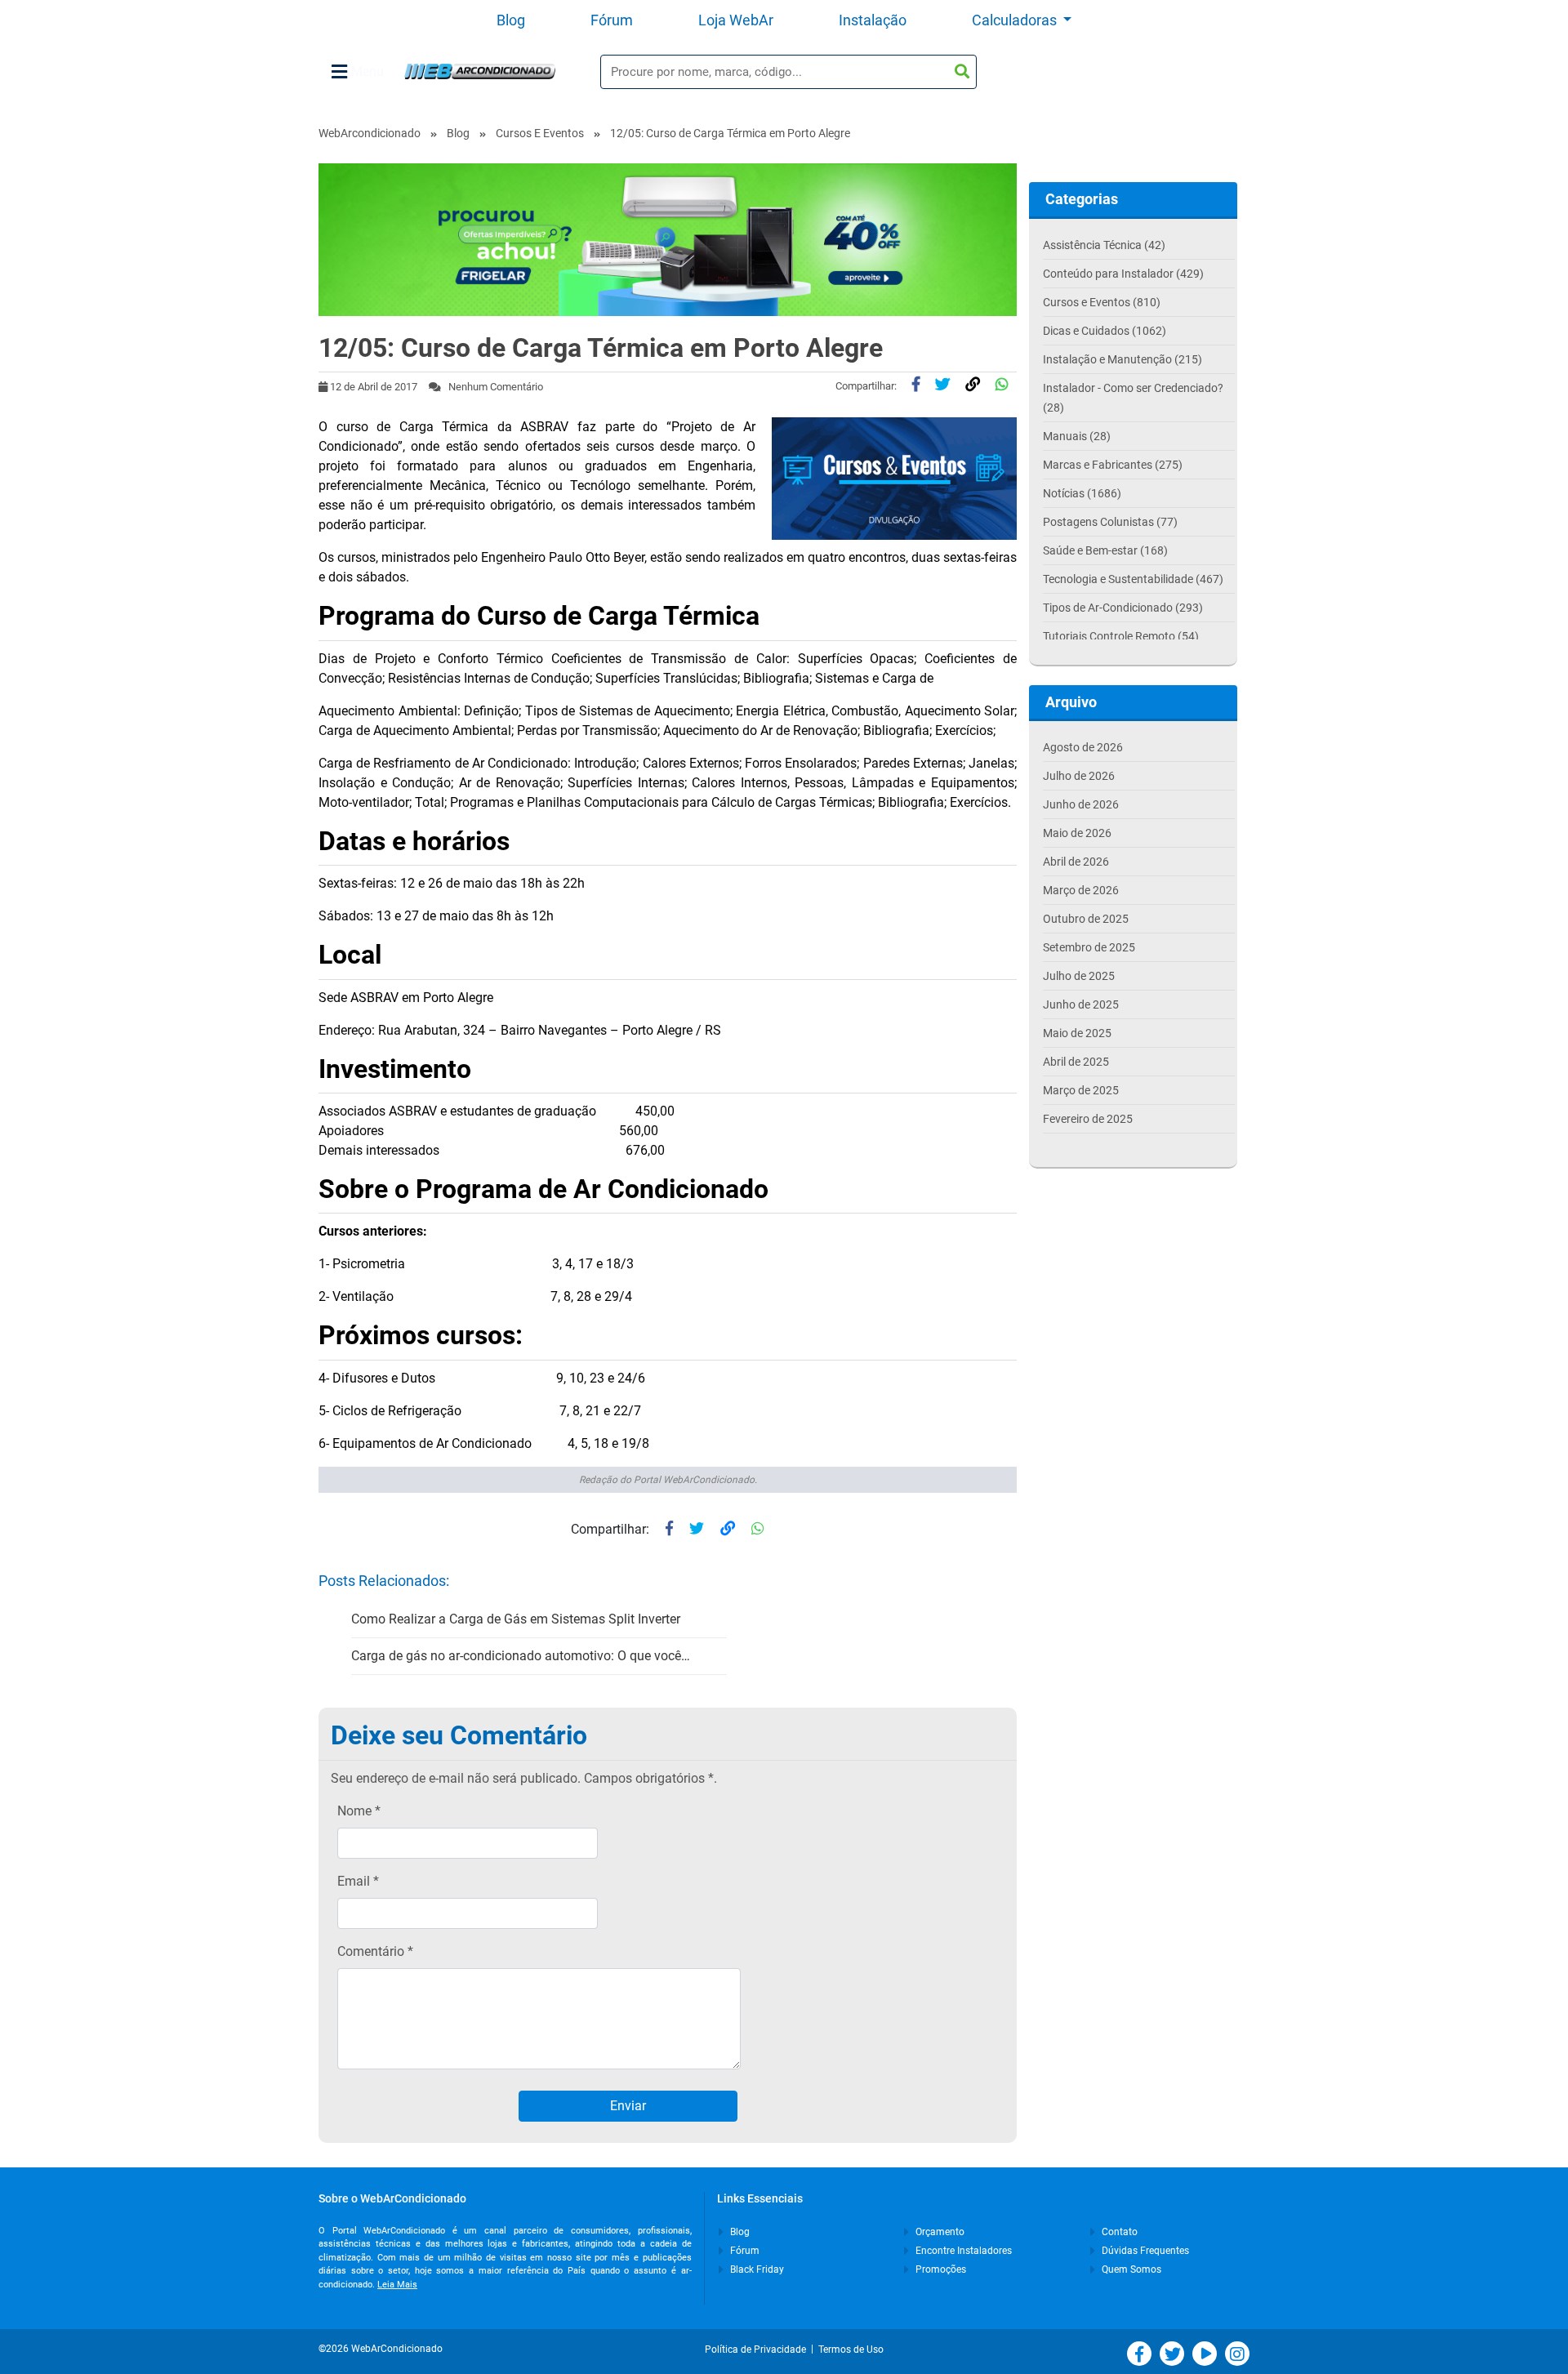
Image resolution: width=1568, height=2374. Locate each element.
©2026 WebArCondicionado (381, 2349)
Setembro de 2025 (1089, 947)
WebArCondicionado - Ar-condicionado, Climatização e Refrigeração (480, 71)
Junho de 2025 (1081, 1004)
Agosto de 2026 (1083, 747)
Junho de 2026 (1081, 804)
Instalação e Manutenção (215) (1123, 359)
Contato (1118, 2232)
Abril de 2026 (1076, 862)
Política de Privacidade (758, 2350)
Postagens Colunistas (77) (1110, 522)
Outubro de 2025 (1086, 919)
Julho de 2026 (1079, 776)
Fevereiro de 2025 (1088, 1119)
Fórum (612, 20)
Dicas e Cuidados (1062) (1105, 331)
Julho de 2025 (1079, 976)
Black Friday (756, 2269)
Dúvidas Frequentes (1144, 2251)
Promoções (940, 2269)
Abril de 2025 (1076, 1062)
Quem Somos (1130, 2269)
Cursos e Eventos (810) (1102, 302)
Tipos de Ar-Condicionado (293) (1123, 608)
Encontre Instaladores (962, 2251)
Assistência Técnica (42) (1104, 245)
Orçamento (939, 2232)
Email (358, 1881)
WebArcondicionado (370, 133)
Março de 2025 (1081, 1090)
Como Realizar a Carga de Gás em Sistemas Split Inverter (516, 1619)
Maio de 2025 (1077, 1033)
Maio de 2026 (1077, 833)
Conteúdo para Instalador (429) (1123, 274)
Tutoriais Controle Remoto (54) (1121, 636)
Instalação (873, 20)
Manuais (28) (1077, 436)
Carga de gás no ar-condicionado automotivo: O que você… (521, 1656)
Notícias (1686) (1082, 493)
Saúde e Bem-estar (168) (1105, 550)
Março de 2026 (1081, 890)
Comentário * (375, 1951)
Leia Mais (397, 2285)
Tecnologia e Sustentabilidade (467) (1133, 579)
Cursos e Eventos (540, 133)
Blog (511, 20)
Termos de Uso (851, 2350)
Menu (367, 71)
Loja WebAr (736, 20)
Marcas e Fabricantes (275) (1113, 465)
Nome (359, 1811)
